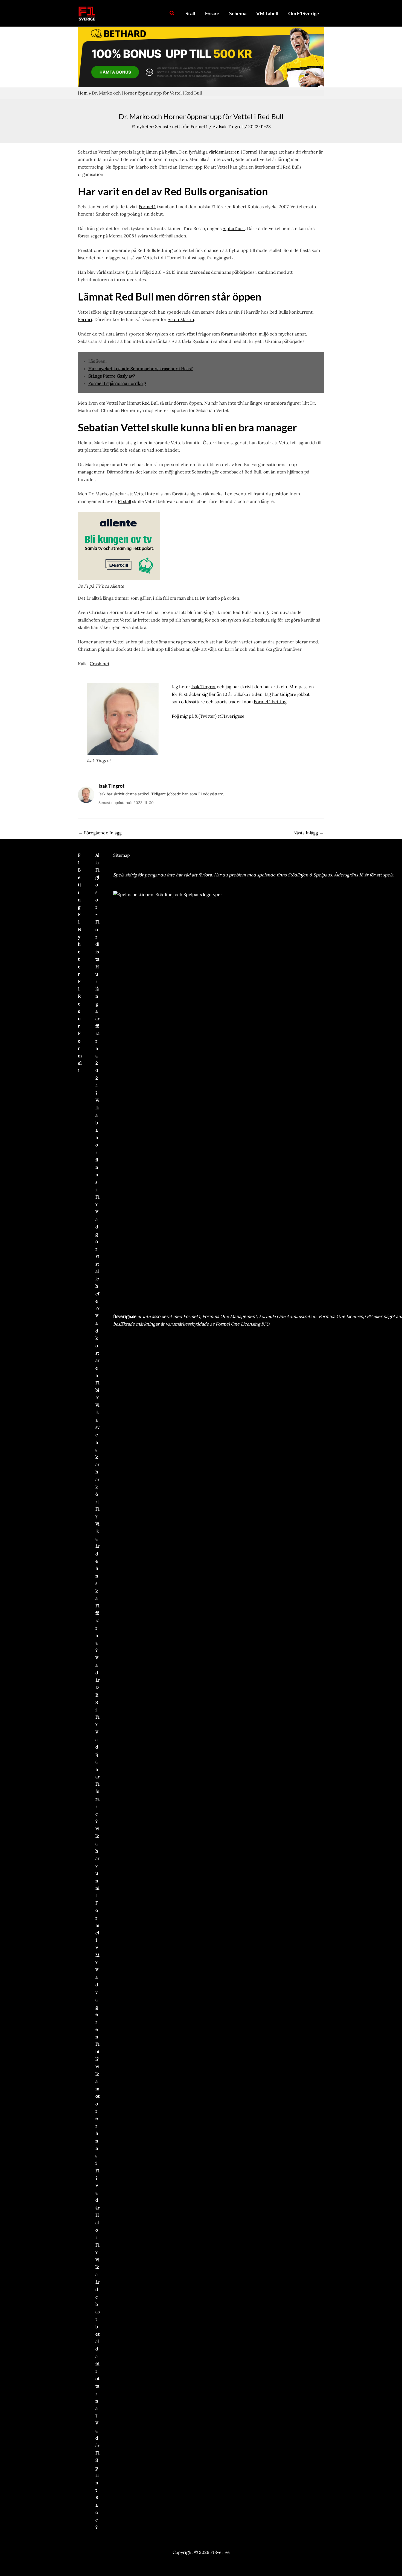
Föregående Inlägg (100, 833)
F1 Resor (79, 1004)
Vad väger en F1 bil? (97, 2014)
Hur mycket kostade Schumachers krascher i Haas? (141, 369)
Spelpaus (323, 875)
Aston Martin (181, 319)
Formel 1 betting (270, 702)
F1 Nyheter (80, 944)
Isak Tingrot (204, 687)
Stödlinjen (298, 875)
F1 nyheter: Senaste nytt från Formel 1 (170, 126)
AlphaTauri (234, 228)
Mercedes (200, 272)
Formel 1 (147, 207)
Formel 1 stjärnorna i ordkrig (117, 383)
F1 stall (124, 501)
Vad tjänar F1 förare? (97, 1777)
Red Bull (150, 403)
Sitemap (122, 855)
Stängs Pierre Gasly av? (112, 376)
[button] (172, 13)
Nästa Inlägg (308, 833)
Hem (83, 93)
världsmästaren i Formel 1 (234, 152)
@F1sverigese (231, 716)
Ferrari (85, 319)
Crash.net (100, 664)
